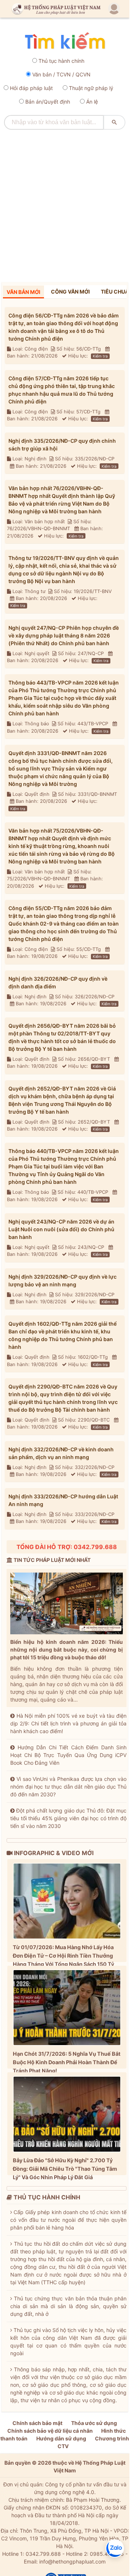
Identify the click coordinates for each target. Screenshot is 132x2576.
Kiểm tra (100, 356)
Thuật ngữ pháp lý (91, 88)
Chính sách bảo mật (37, 2423)
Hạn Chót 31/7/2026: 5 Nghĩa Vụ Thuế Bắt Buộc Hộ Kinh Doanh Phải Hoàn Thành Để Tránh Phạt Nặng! (67, 2062)
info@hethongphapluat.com (72, 2561)
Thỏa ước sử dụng (94, 2423)
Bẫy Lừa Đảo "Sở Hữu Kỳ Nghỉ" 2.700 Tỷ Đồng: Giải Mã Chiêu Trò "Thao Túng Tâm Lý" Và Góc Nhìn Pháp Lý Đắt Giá (65, 2169)
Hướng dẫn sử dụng (61, 2438)
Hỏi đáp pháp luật (31, 88)
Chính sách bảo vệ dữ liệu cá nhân (50, 2431)
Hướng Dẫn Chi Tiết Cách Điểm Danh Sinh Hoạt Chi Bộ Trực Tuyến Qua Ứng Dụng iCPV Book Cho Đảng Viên (68, 1755)
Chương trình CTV (93, 2442)
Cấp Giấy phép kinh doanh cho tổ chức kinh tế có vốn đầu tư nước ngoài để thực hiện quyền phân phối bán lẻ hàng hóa (68, 2220)
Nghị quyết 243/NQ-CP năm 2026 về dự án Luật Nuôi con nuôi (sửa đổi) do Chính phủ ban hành (61, 1229)
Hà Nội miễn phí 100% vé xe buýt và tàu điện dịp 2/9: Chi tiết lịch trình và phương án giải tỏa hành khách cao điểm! (68, 1723)
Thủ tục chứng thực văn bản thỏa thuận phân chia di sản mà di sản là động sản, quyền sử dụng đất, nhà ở (68, 2306)
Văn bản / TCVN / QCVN (61, 74)
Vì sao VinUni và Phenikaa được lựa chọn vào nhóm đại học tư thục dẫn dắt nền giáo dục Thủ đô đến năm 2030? (68, 1787)
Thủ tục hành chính (61, 61)
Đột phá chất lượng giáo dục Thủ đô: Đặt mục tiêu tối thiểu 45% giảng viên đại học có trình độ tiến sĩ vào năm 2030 (68, 1818)
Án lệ (92, 102)
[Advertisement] (66, 203)
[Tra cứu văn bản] (65, 41)
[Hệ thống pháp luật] (55, 9)
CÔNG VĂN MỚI (70, 292)
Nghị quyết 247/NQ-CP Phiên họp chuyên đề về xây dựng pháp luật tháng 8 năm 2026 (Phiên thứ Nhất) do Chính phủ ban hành (64, 635)
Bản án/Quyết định (48, 102)
